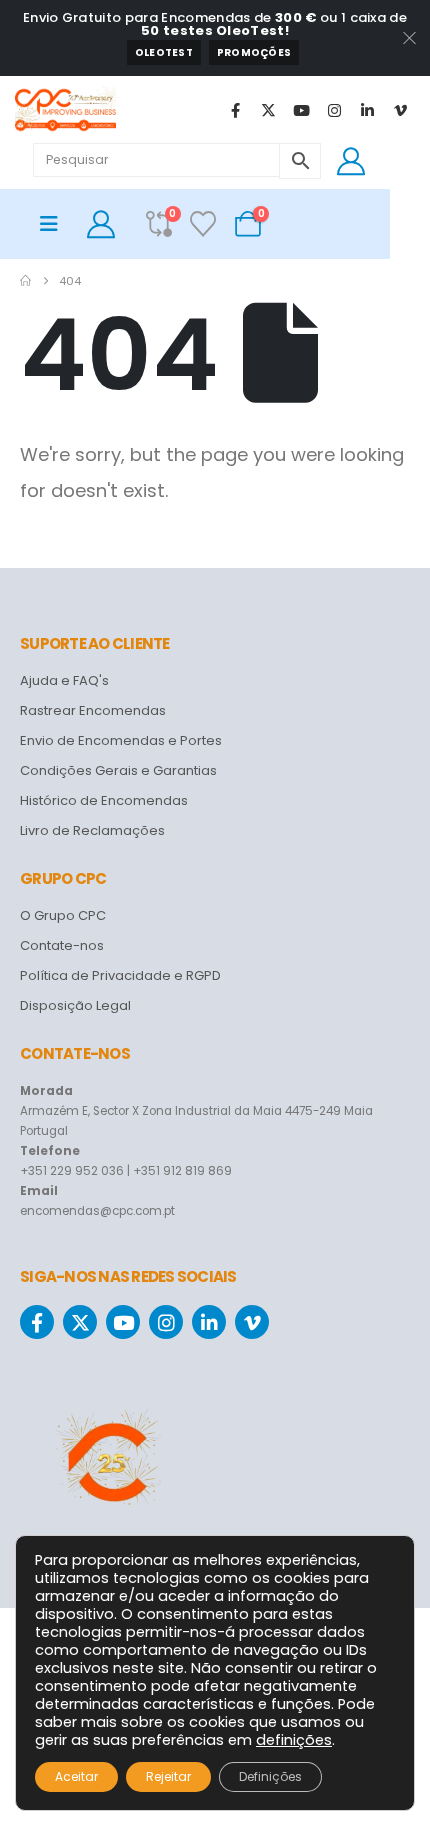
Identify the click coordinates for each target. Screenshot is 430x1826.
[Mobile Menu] (55, 224)
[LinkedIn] (367, 110)
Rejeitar (168, 1776)
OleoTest (164, 52)
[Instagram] (334, 110)
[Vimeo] (400, 110)
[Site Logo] (65, 110)
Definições (270, 1776)
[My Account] (351, 161)
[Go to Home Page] (25, 281)
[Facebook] (235, 110)
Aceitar (76, 1776)
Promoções (254, 52)
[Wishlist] (203, 224)
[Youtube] (301, 110)
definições (294, 1740)
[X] (268, 110)
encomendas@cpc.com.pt (97, 1211)
